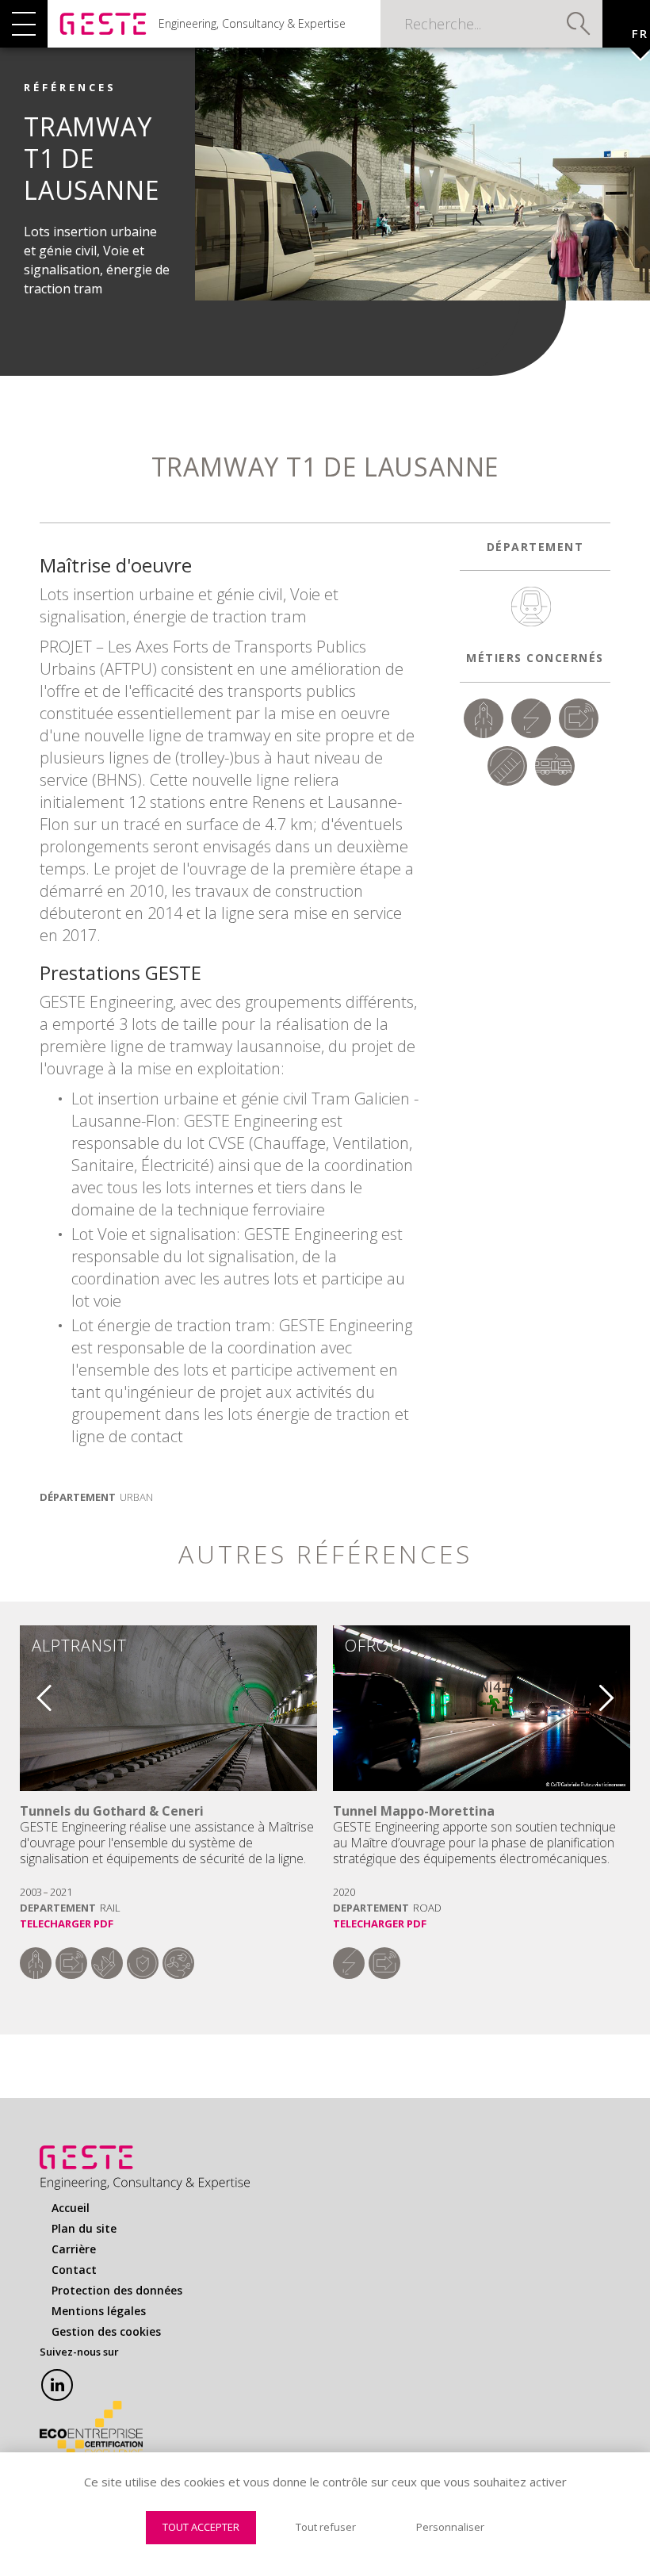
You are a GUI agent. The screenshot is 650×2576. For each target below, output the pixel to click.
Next (617, 1691)
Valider (579, 24)
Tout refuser (326, 2527)
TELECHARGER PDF (67, 1923)
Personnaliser (450, 2527)
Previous (32, 1691)
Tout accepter (201, 2527)
